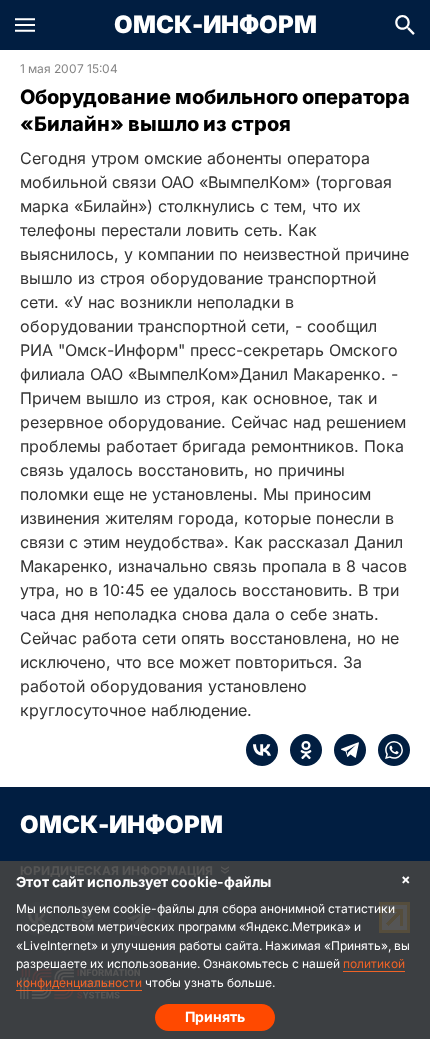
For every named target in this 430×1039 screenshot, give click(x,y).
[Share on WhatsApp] (388, 750)
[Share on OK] (300, 750)
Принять (215, 1016)
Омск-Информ (215, 25)
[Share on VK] (262, 750)
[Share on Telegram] (344, 750)
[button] (25, 25)
